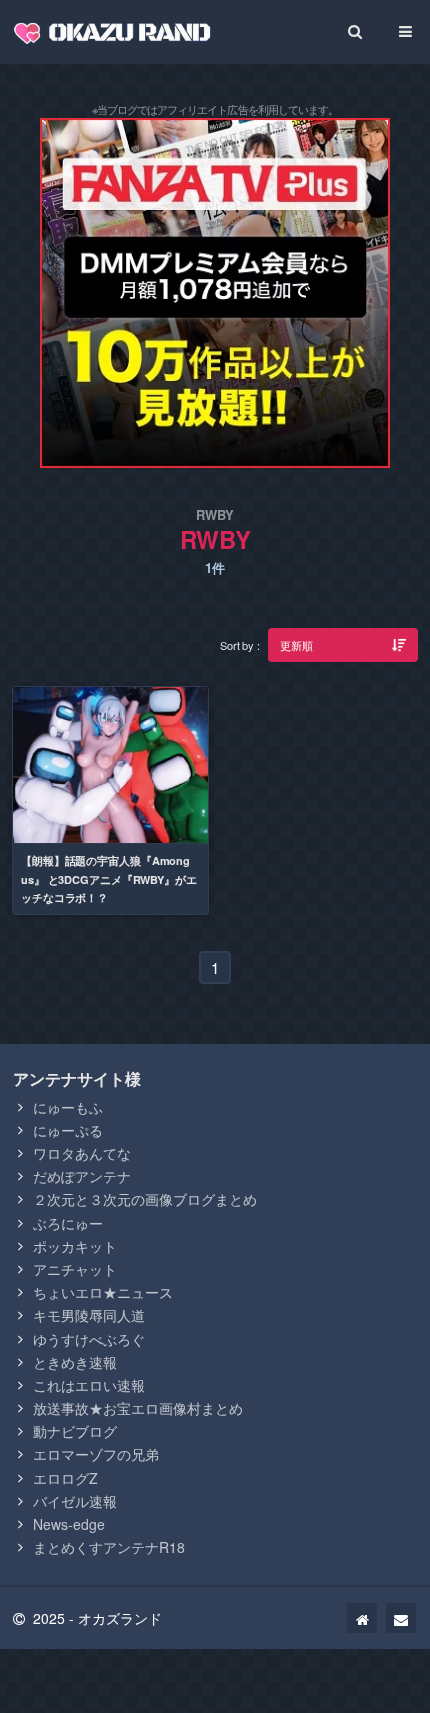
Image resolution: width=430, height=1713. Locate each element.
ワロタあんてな (82, 1153)
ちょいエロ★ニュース (103, 1292)
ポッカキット (75, 1246)
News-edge (69, 1524)
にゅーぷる (68, 1130)
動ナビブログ (75, 1431)
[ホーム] (362, 1618)
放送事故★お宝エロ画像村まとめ (138, 1408)
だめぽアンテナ (82, 1176)
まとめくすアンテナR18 (109, 1547)
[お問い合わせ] (401, 1618)
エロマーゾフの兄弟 (96, 1454)
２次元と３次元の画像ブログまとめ (145, 1199)
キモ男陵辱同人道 (89, 1315)
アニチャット (75, 1269)
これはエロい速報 (89, 1385)
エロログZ (65, 1478)
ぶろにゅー (68, 1223)
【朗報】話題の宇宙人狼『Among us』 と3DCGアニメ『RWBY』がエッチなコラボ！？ (109, 879)
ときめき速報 (75, 1362)
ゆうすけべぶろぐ (89, 1339)
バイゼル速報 (75, 1501)
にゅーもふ (68, 1107)
